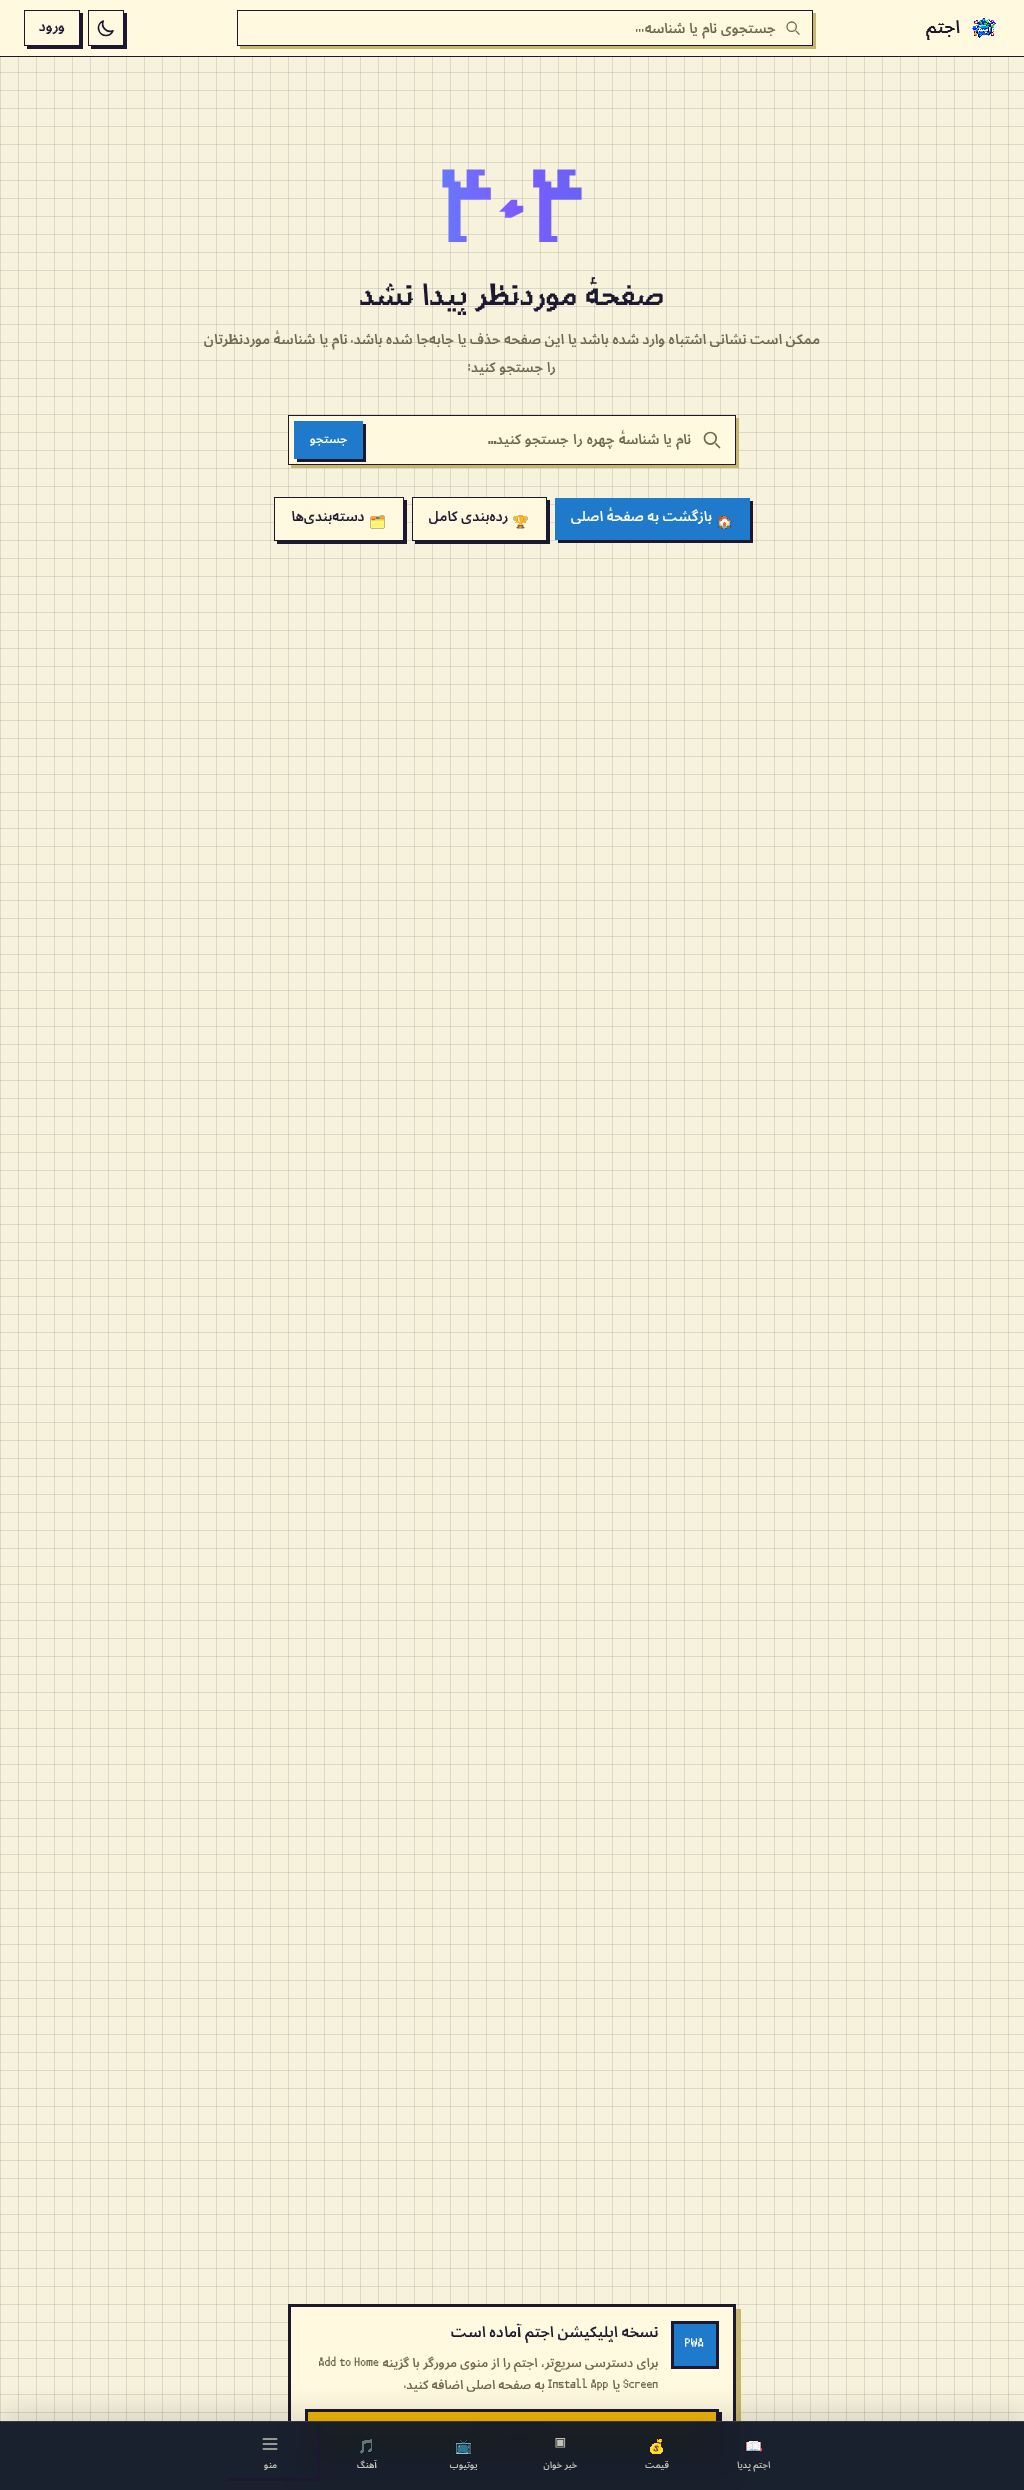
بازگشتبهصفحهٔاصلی (652, 519)
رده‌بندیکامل (479, 519)
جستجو (328, 439)
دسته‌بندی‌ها (338, 519)
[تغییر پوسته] (106, 28)
